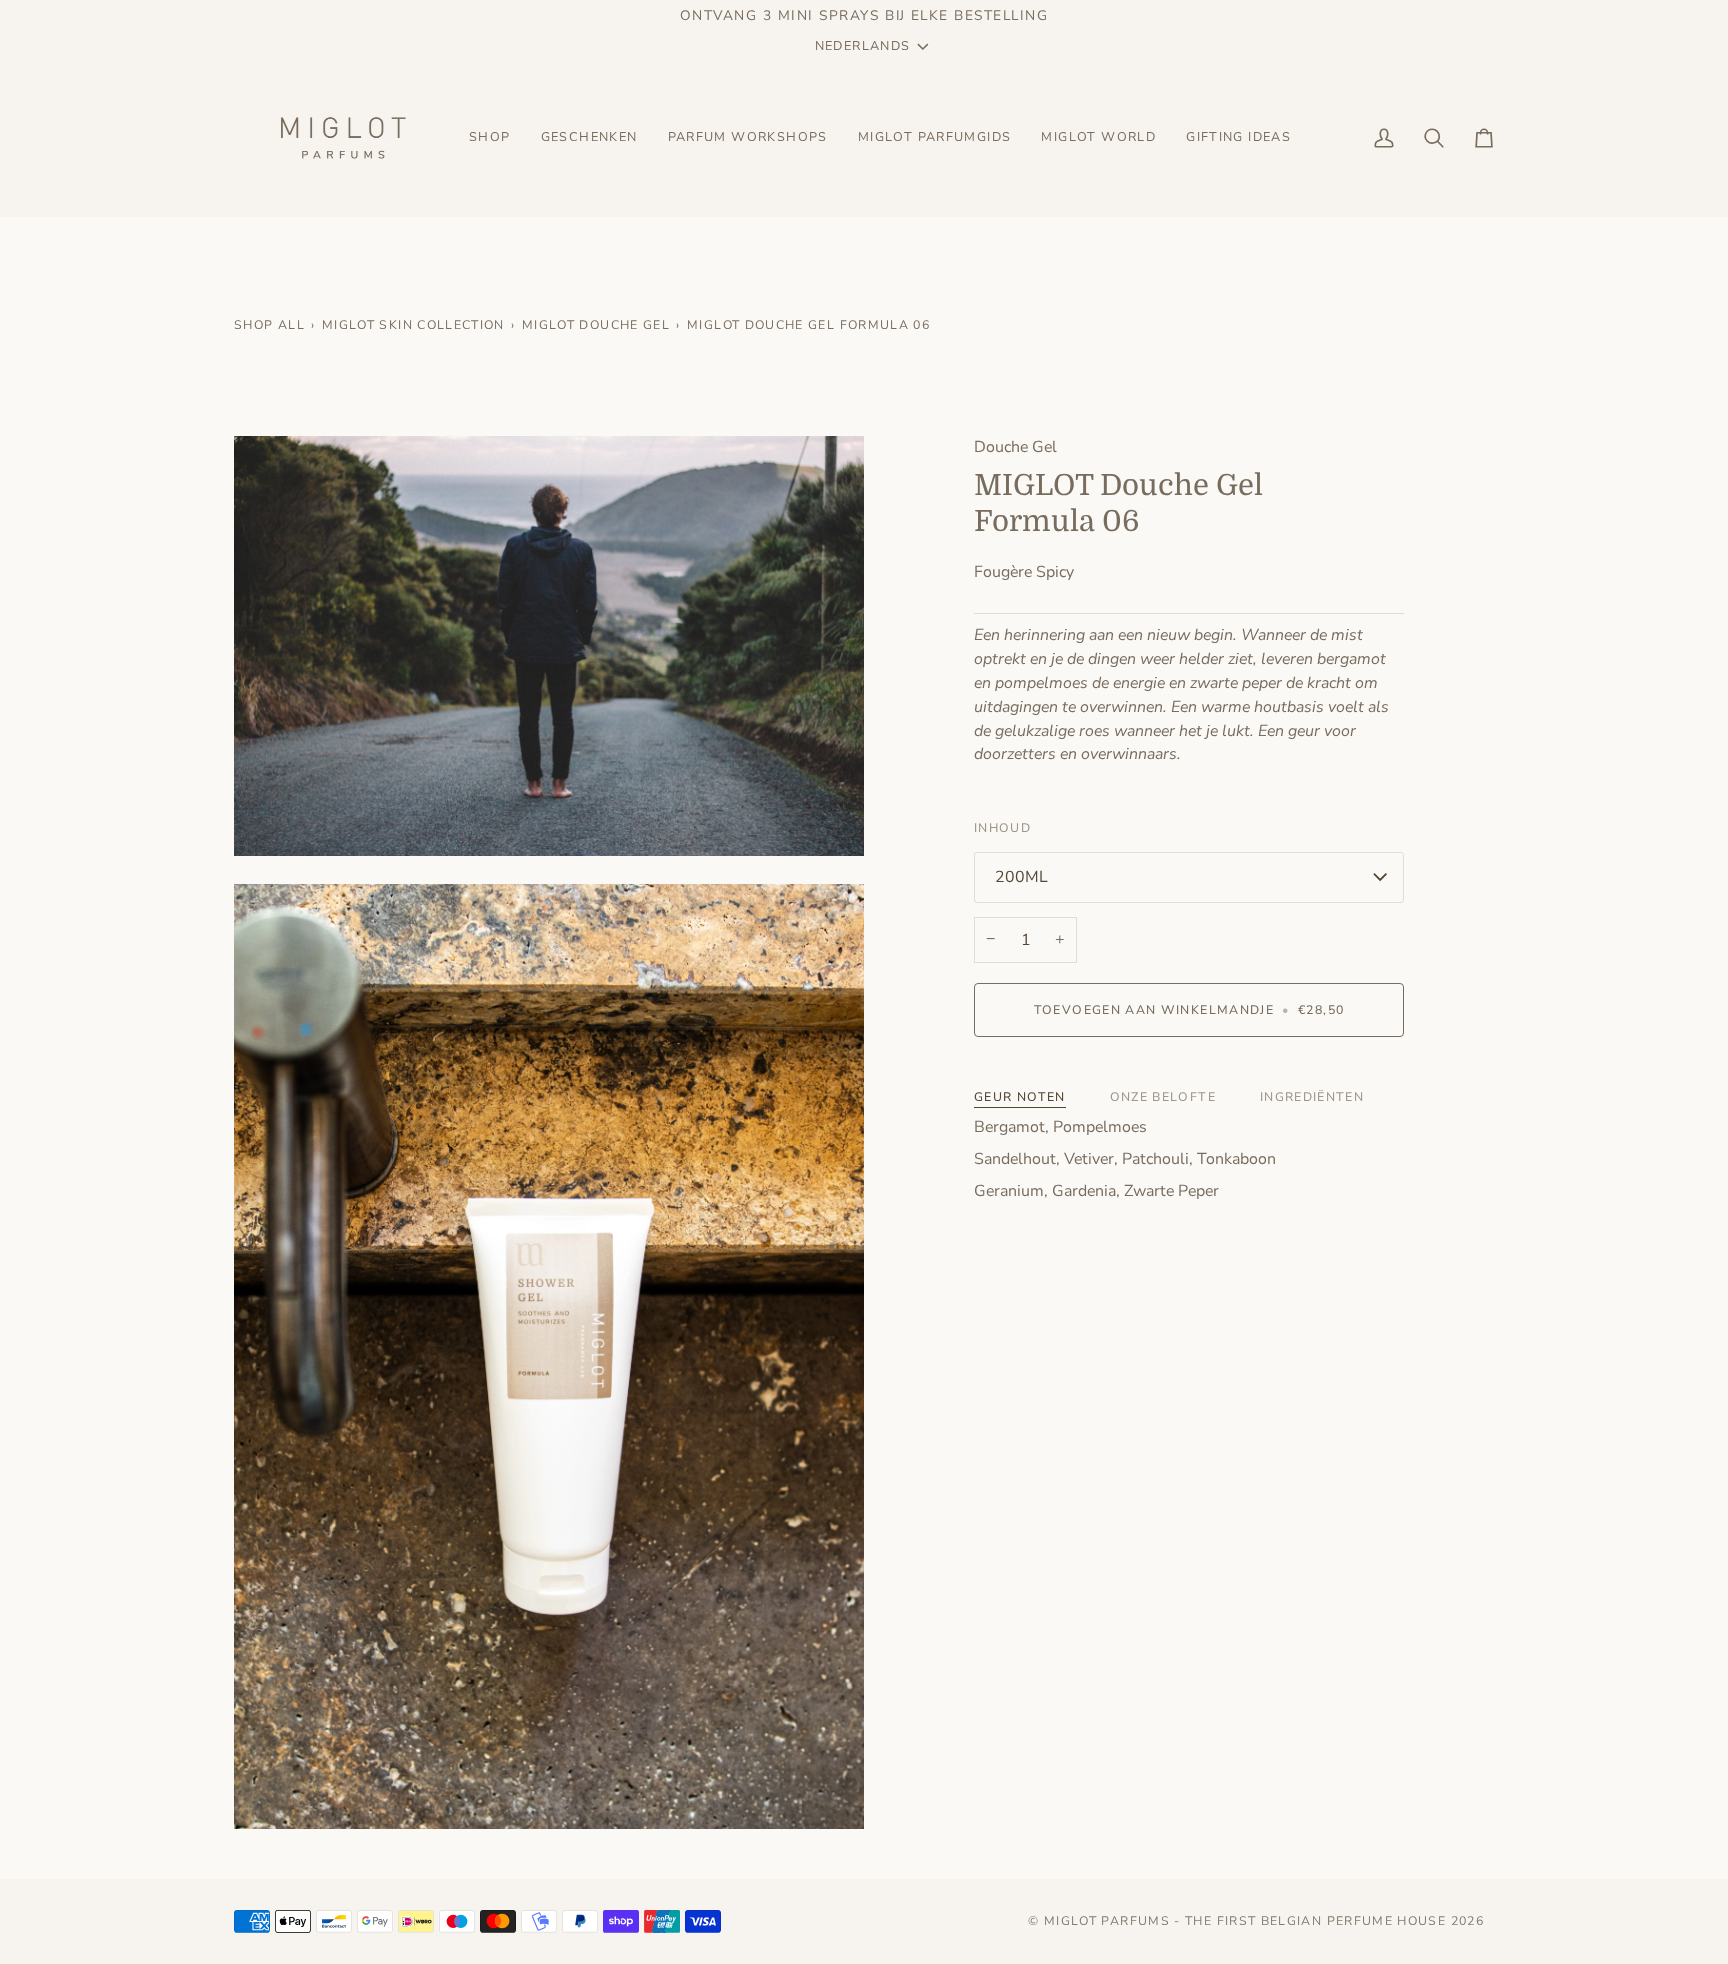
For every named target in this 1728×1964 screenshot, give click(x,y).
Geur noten (1020, 1097)
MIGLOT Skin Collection (413, 325)
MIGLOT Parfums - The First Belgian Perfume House (1245, 1921)
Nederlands (863, 45)
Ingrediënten (1312, 1097)
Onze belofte (1163, 1097)
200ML (1021, 877)
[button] (490, 138)
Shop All (269, 325)
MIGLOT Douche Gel (596, 325)
